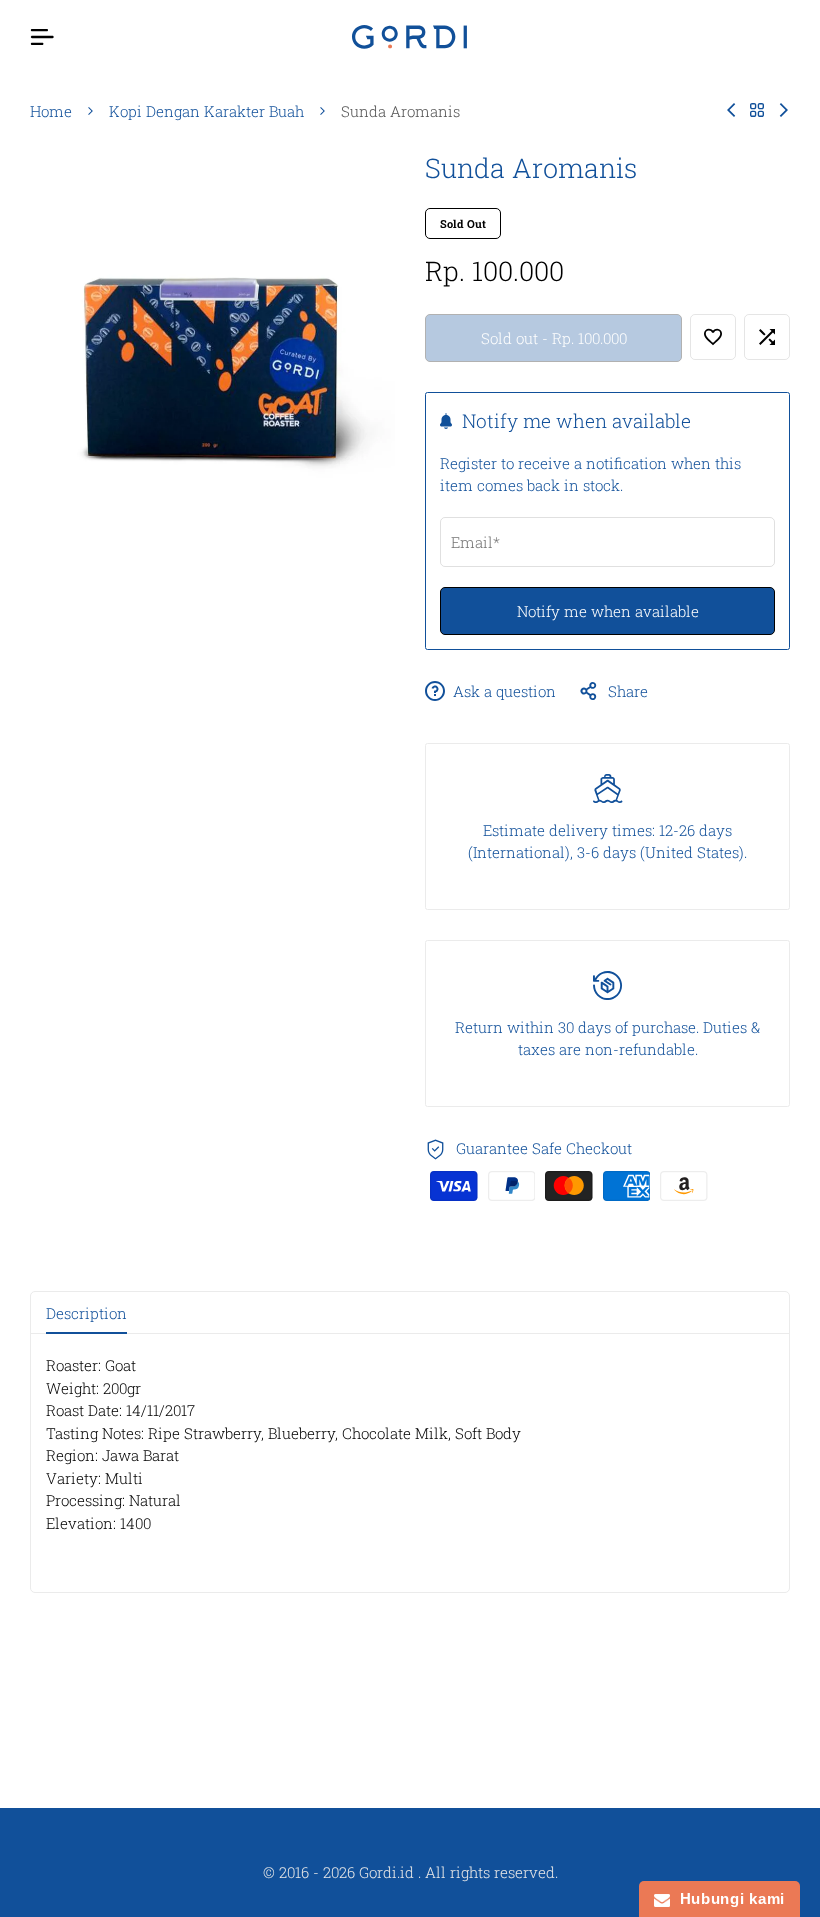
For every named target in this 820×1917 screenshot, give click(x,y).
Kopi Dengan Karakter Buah (206, 111)
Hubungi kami (727, 1898)
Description (86, 1313)
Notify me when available (608, 611)
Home (51, 111)
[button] (713, 337)
